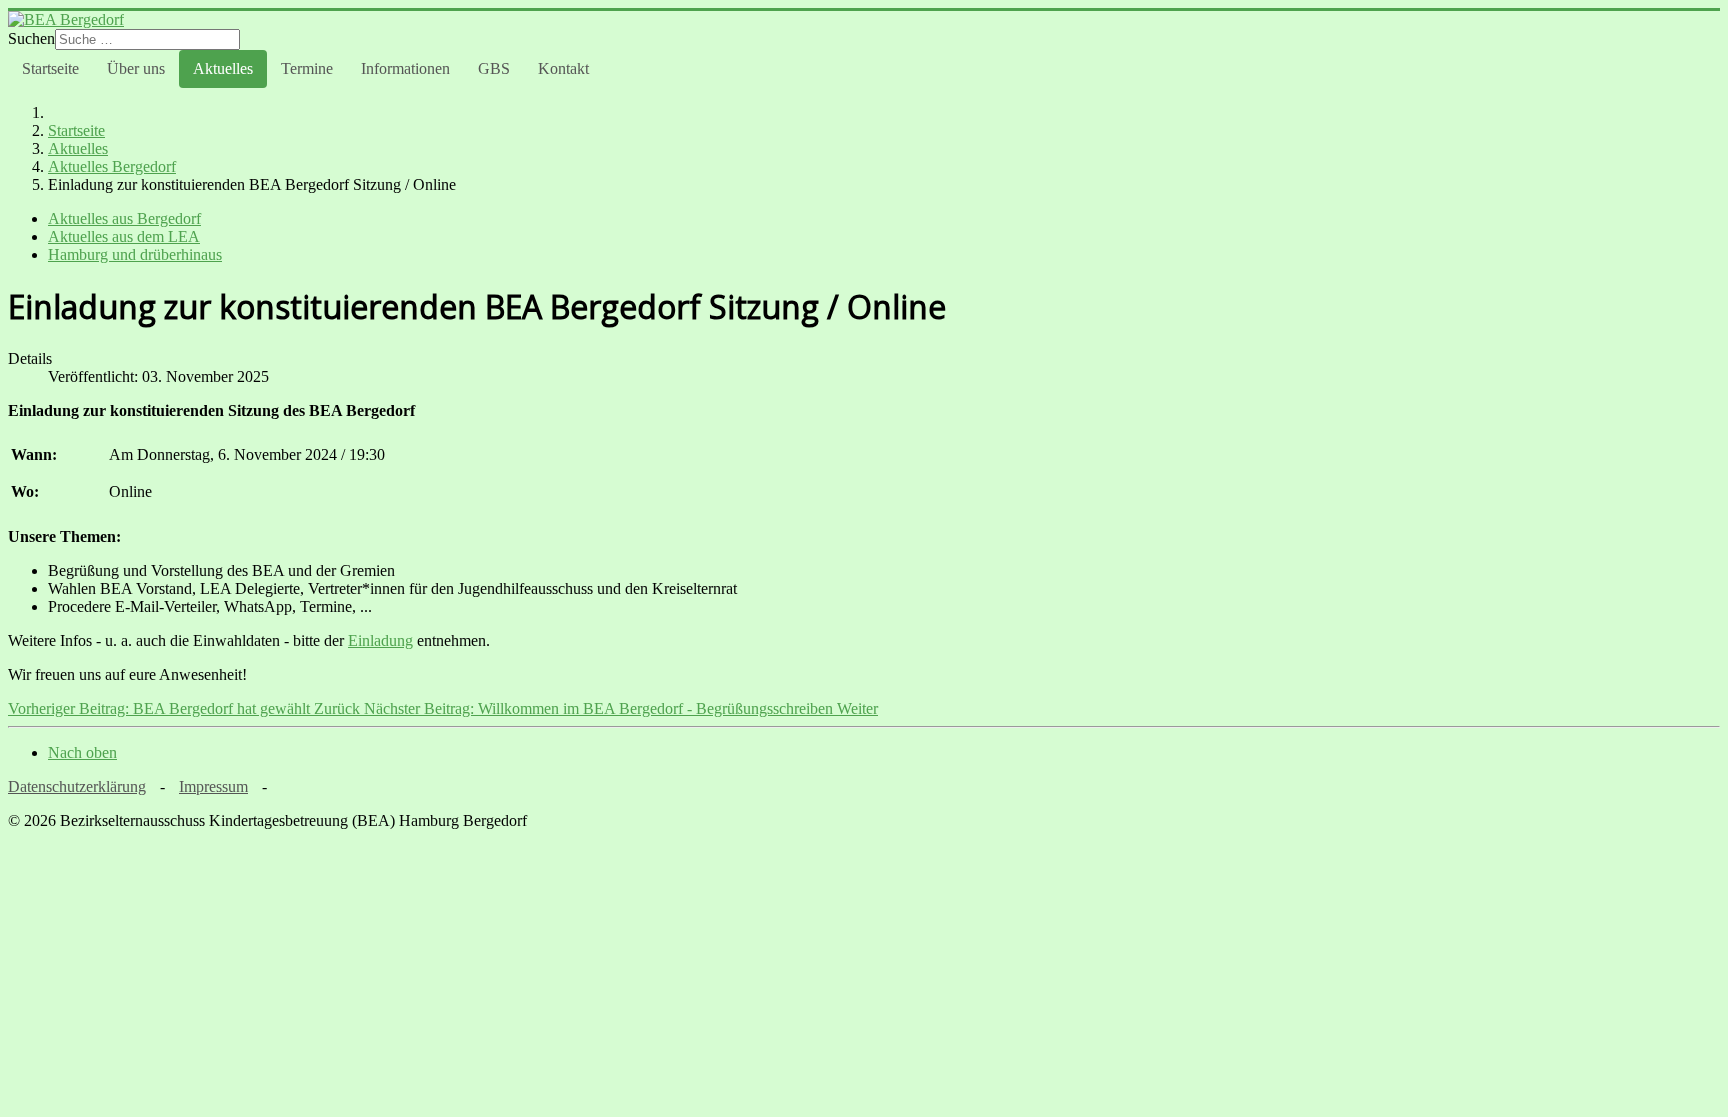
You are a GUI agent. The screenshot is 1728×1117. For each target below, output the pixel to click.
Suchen (31, 38)
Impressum (213, 786)
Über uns (136, 68)
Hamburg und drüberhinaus (135, 254)
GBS (494, 68)
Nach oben (82, 752)
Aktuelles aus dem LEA (124, 236)
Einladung (380, 640)
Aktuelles (223, 68)
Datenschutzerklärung (77, 786)
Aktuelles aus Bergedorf (124, 218)
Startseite (50, 68)
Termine (307, 68)
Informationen (405, 68)
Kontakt (563, 68)
